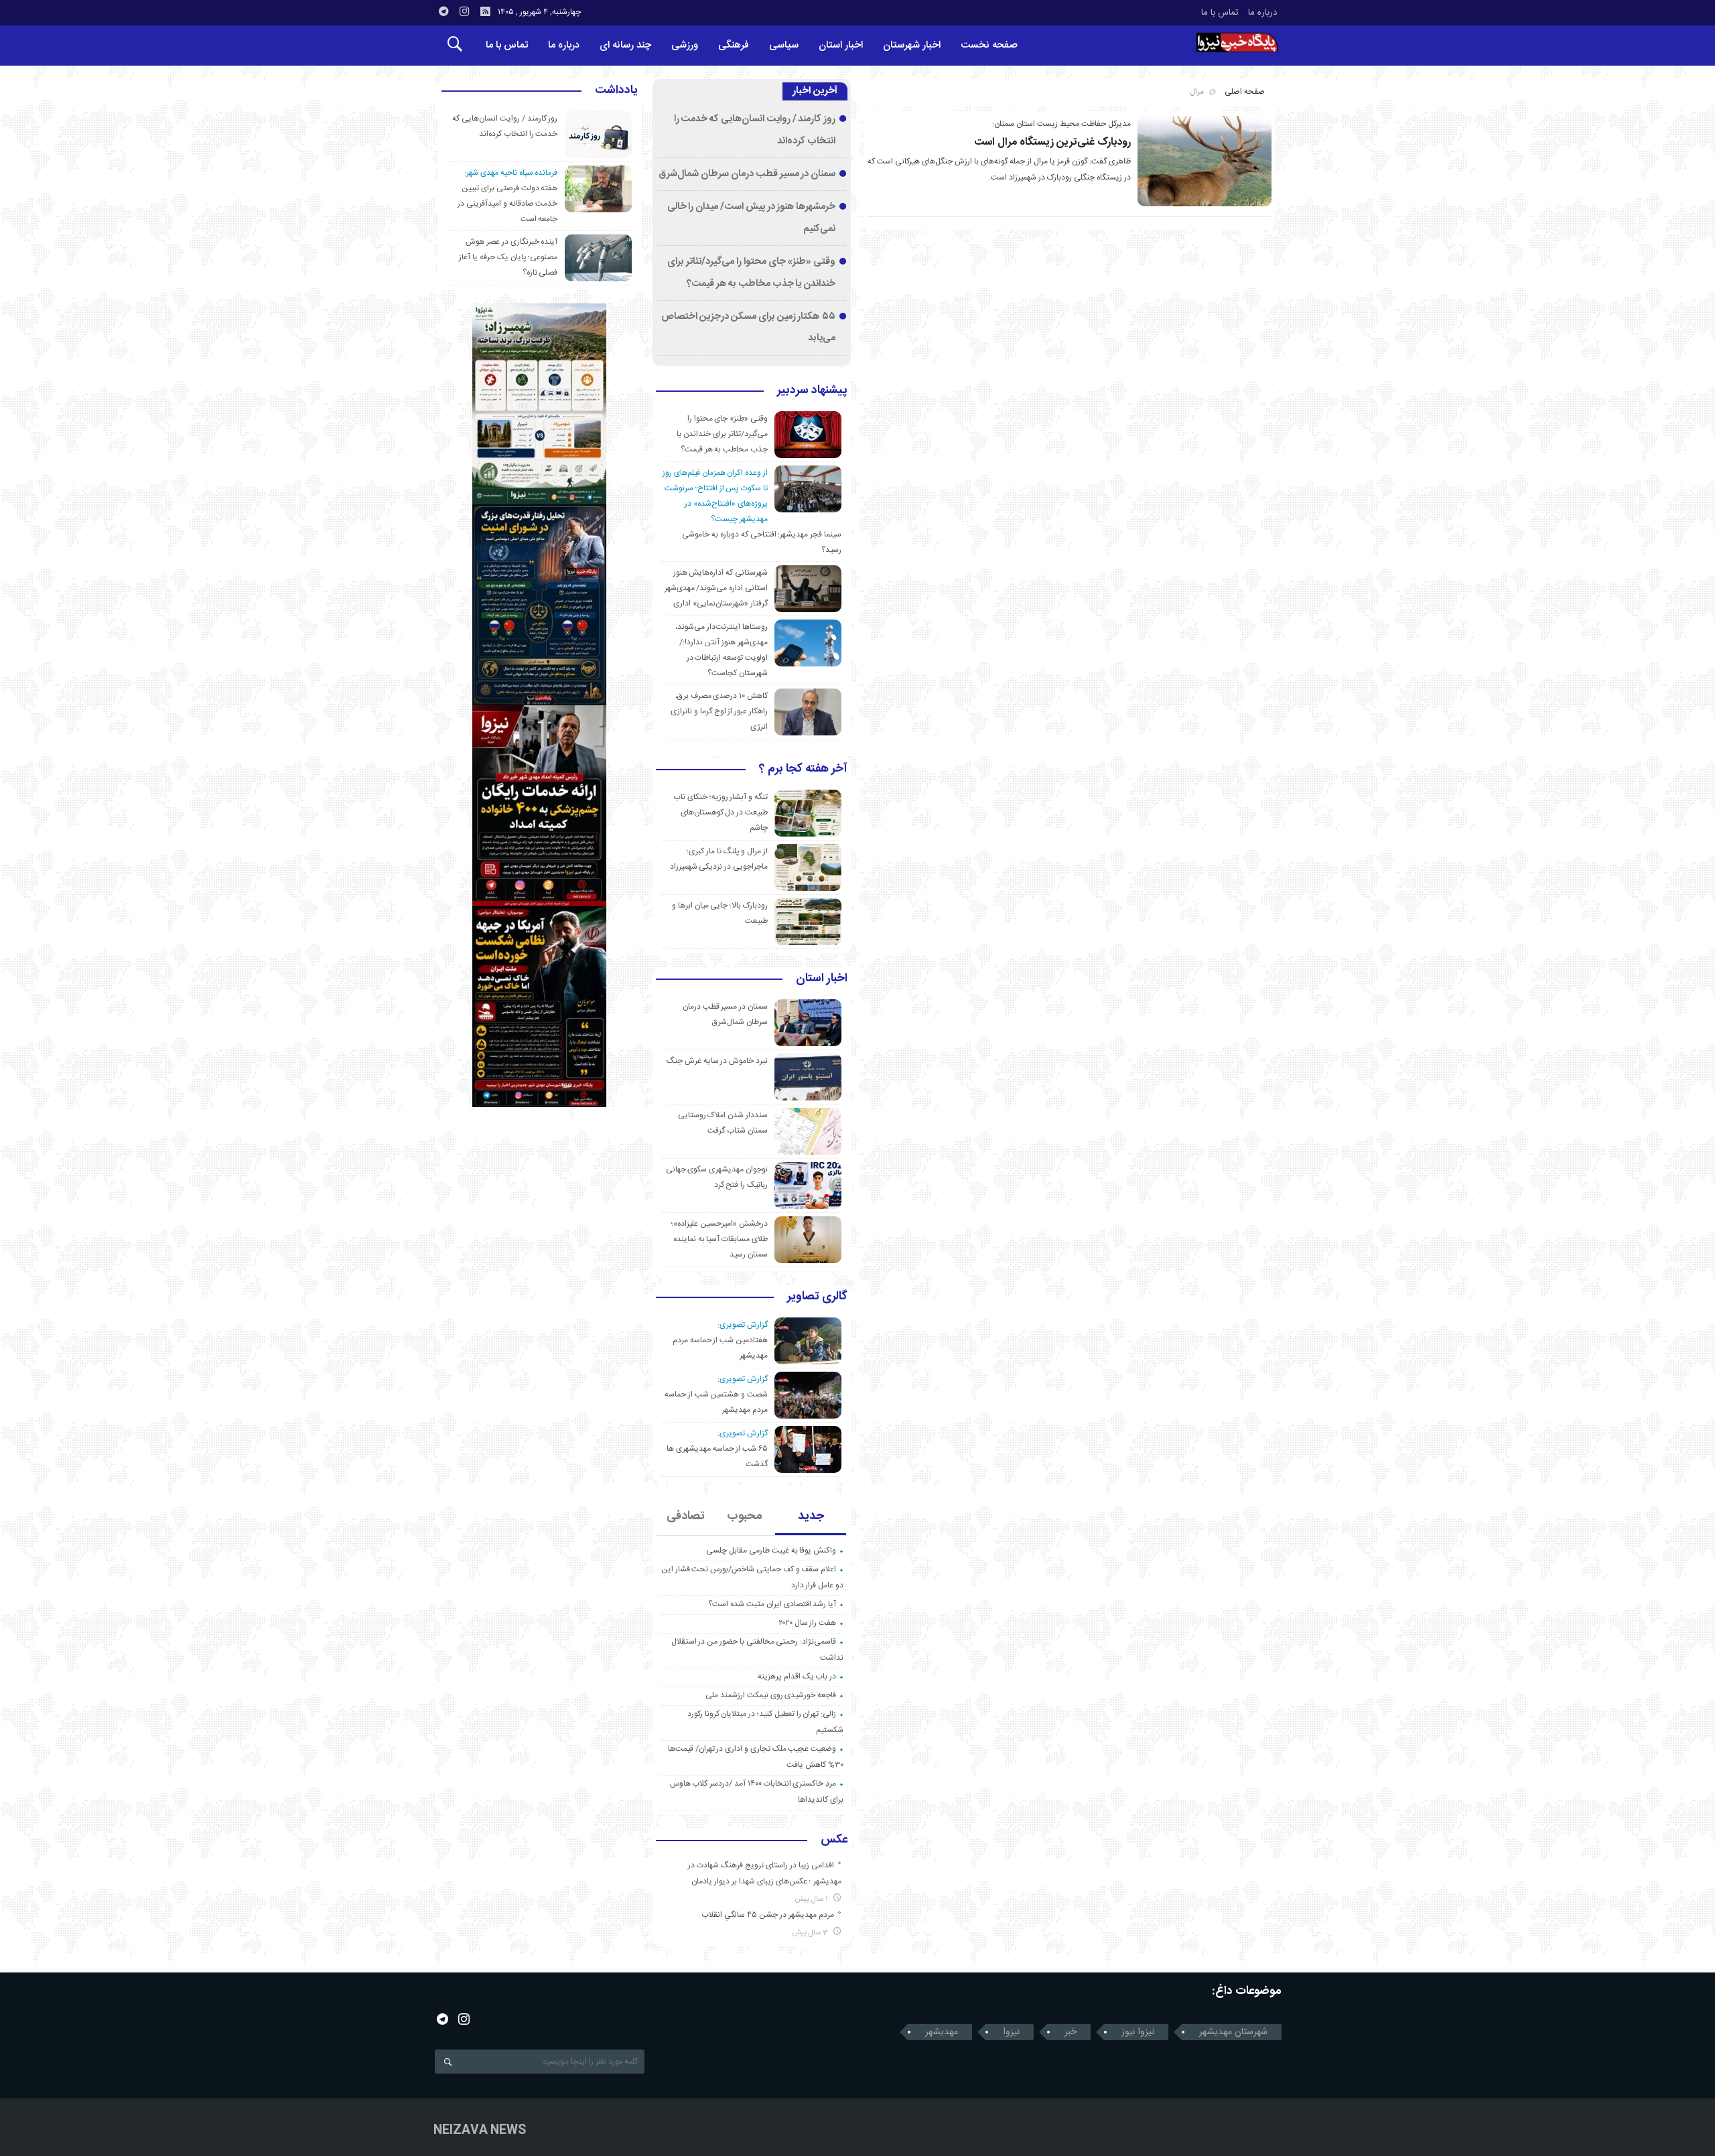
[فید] (485, 11)
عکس (834, 1841)
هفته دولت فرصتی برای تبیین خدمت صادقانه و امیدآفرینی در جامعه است (507, 204)
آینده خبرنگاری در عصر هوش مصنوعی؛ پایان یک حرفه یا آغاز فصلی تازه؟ (508, 257)
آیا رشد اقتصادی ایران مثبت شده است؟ (772, 1604)
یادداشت (616, 91)
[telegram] (443, 11)
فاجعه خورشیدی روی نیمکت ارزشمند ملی (771, 1695)
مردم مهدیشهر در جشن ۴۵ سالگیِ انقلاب (768, 1915)
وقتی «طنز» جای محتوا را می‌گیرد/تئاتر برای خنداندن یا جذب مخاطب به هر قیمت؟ (722, 434)
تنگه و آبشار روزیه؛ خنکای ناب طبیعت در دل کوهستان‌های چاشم (721, 812)
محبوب (745, 1516)
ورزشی (685, 45)
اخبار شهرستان (912, 45)
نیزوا (1011, 2032)
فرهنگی (734, 45)
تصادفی (686, 1516)
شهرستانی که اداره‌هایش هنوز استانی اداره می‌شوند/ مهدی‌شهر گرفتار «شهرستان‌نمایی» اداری (716, 588)
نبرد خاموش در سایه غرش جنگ (717, 1061)
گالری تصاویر (817, 1297)
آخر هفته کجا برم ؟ (803, 770)
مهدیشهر (942, 2032)
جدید (811, 1516)
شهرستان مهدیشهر (1233, 2032)
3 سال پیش (811, 1933)
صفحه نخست (989, 45)
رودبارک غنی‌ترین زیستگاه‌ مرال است (1052, 142)
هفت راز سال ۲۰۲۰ (807, 1623)
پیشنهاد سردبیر (812, 391)
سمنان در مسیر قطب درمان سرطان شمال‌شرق (747, 174)
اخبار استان (841, 45)
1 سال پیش (813, 1899)
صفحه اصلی (1245, 92)
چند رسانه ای (625, 45)
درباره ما (1262, 13)
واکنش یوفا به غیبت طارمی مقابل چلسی (771, 1551)
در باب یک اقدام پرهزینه (797, 1676)
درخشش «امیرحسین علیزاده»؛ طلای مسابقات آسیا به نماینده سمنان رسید (719, 1239)
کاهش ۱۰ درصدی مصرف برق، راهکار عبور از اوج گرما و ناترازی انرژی (719, 711)
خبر (1071, 2032)
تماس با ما (1220, 13)
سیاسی (784, 45)
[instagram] (464, 11)
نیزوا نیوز (1138, 2032)
